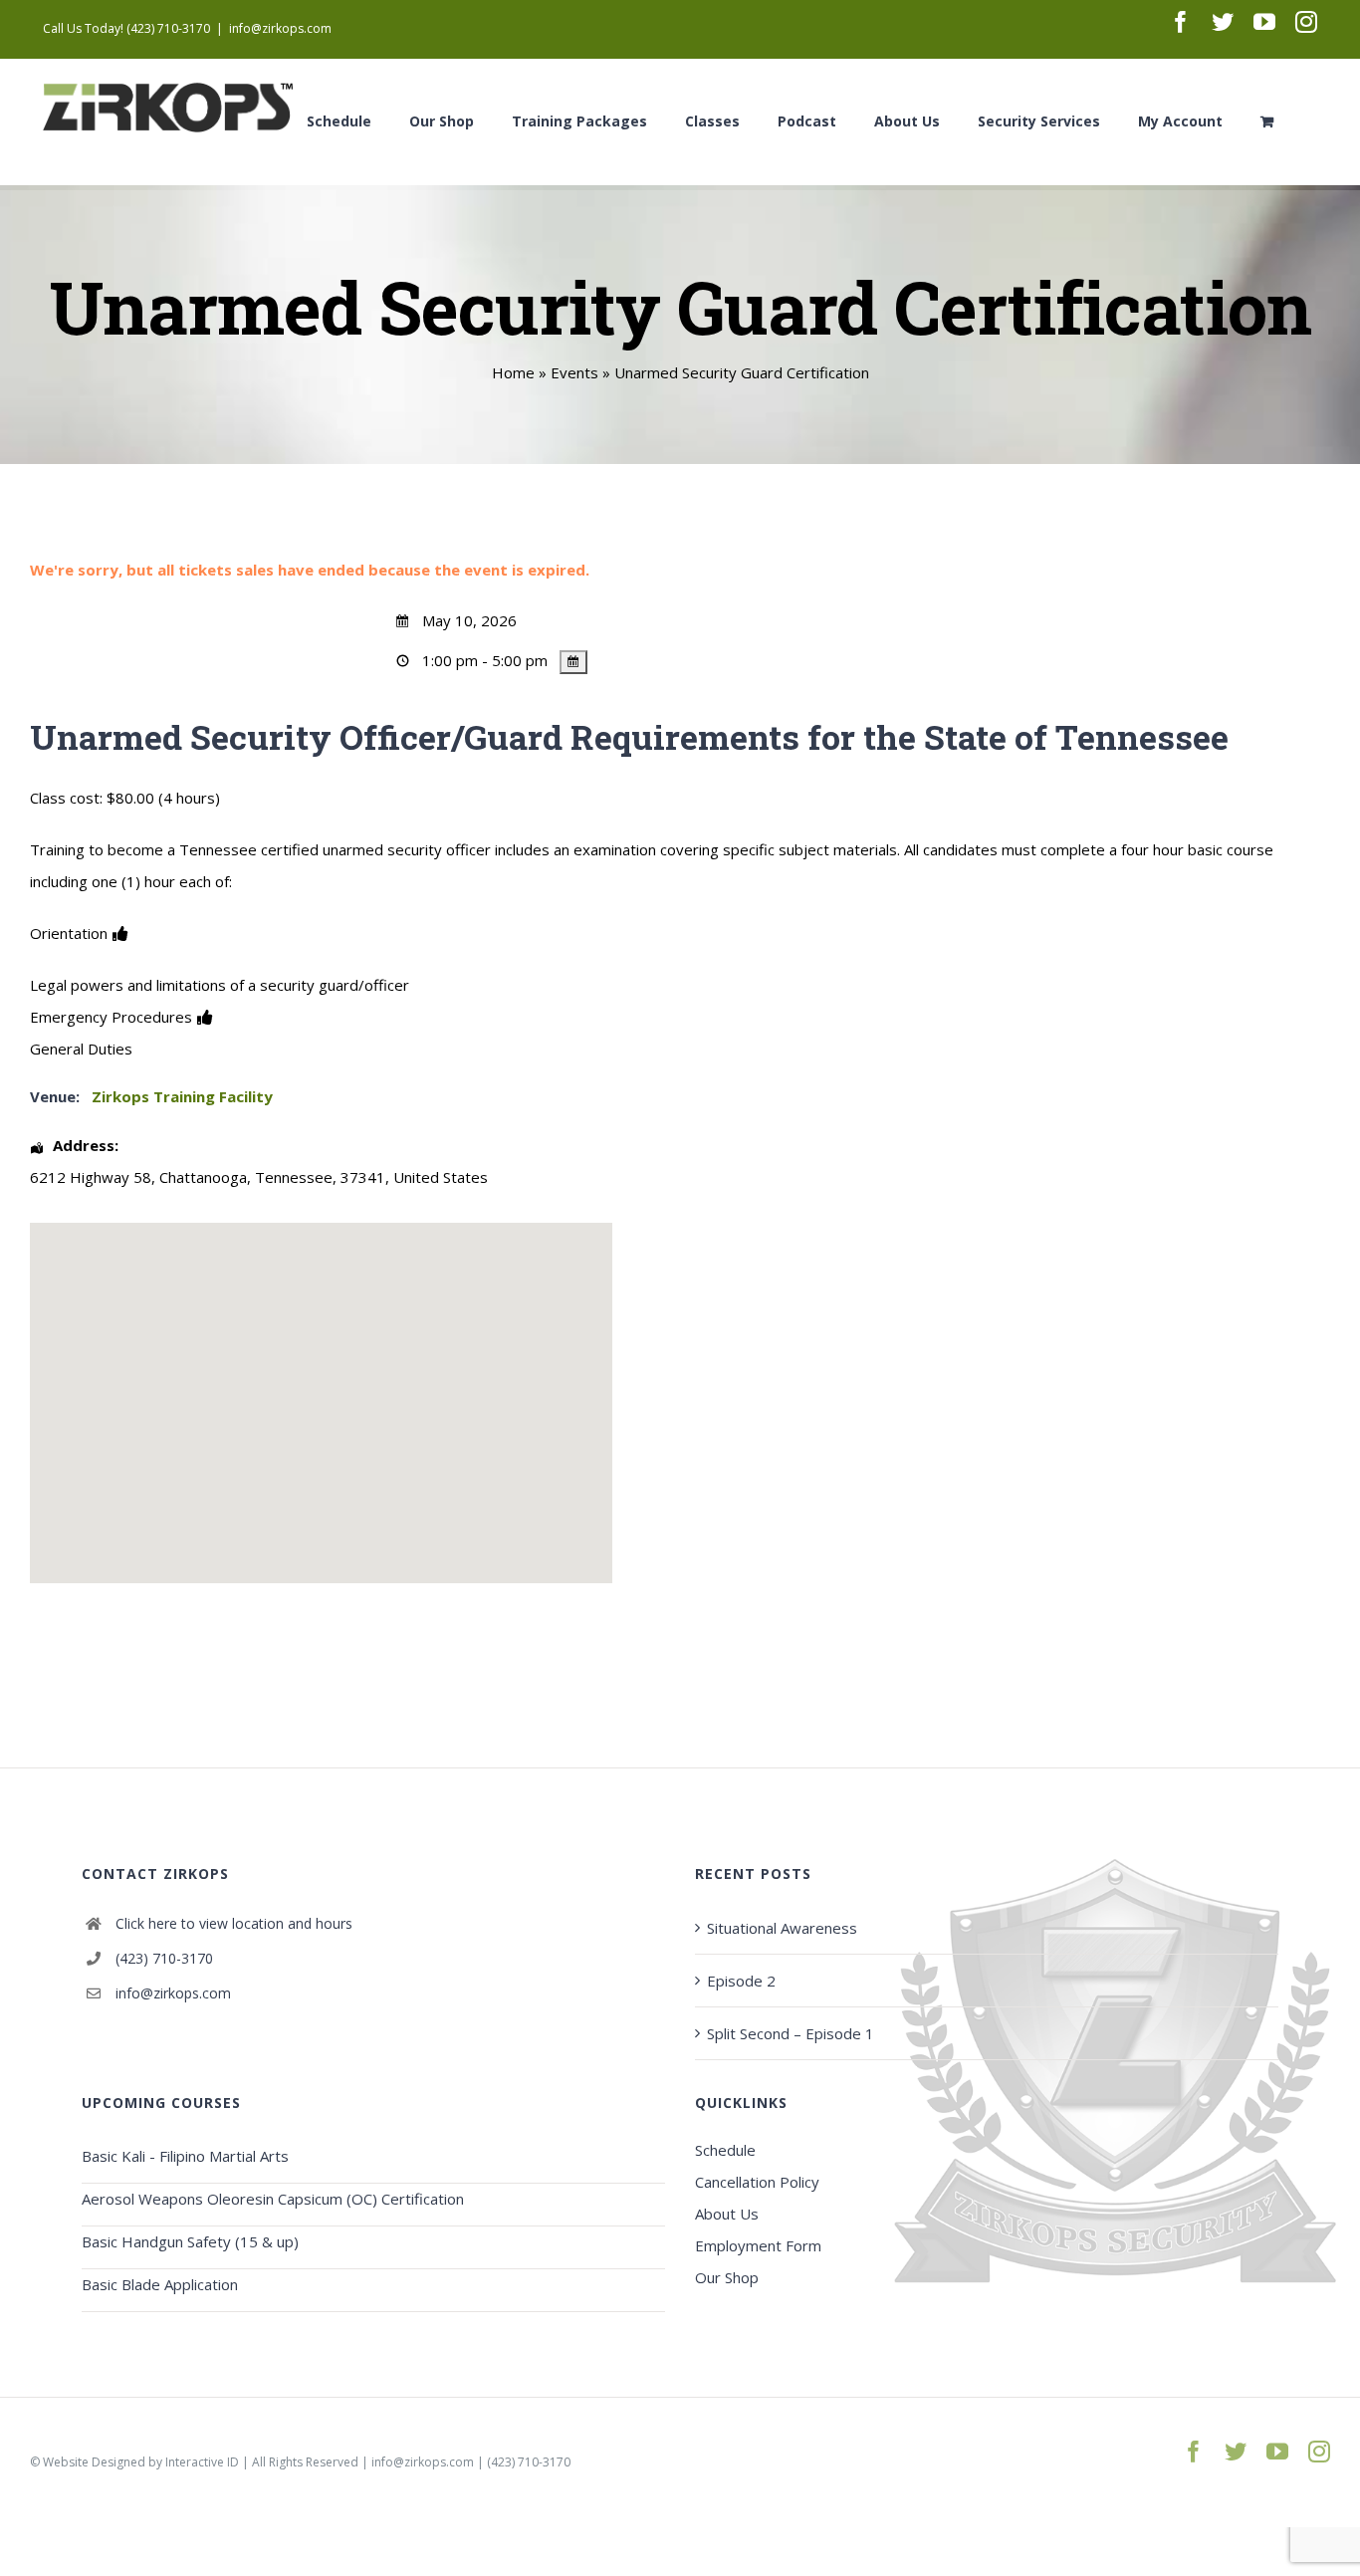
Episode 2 (741, 1981)
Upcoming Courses (161, 2103)
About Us (727, 2214)
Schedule (725, 2150)
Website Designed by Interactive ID (141, 2462)
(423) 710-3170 (164, 1958)
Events (574, 372)
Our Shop (727, 2277)
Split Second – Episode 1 (791, 2033)
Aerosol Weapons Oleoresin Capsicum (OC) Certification (273, 2199)
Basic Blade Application (160, 2284)
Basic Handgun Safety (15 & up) (190, 2241)
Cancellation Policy (757, 2182)
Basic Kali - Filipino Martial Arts (185, 2156)
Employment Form (758, 2245)
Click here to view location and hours (234, 1923)
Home (513, 372)
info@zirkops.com (280, 28)
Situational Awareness (782, 1928)
